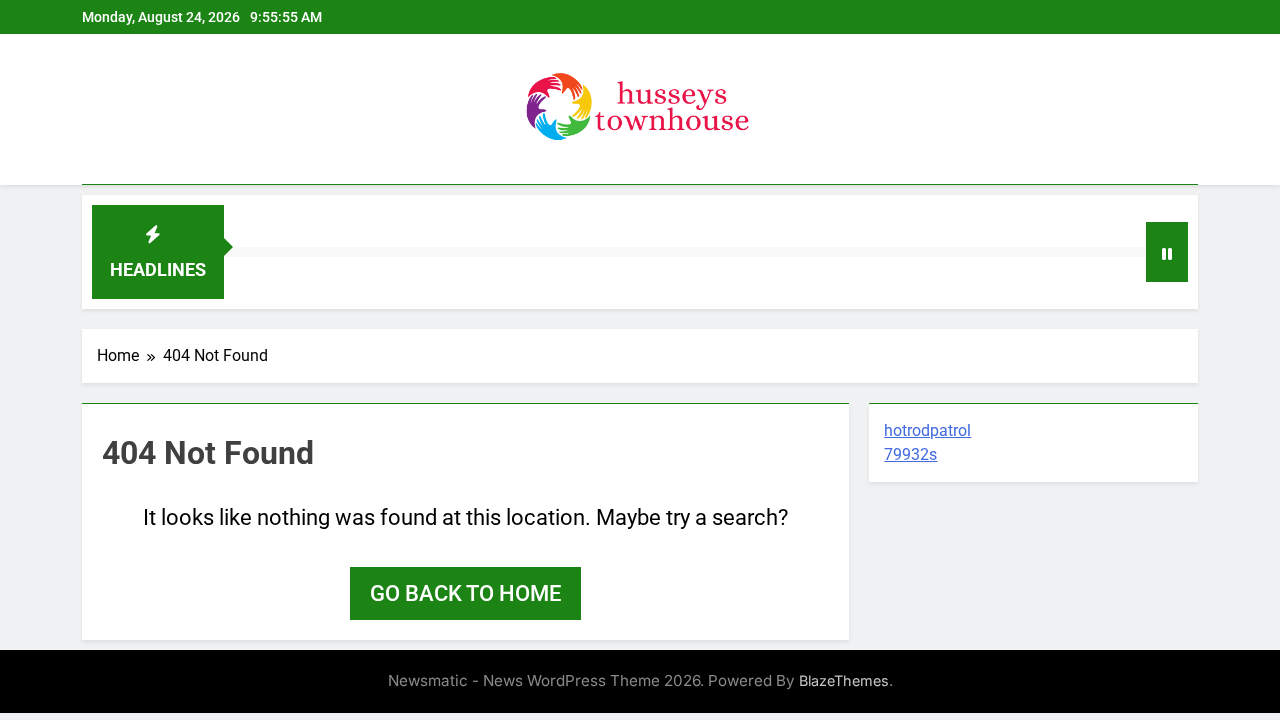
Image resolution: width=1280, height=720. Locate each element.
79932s (910, 454)
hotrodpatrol (927, 430)
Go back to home (465, 593)
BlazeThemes (844, 680)
